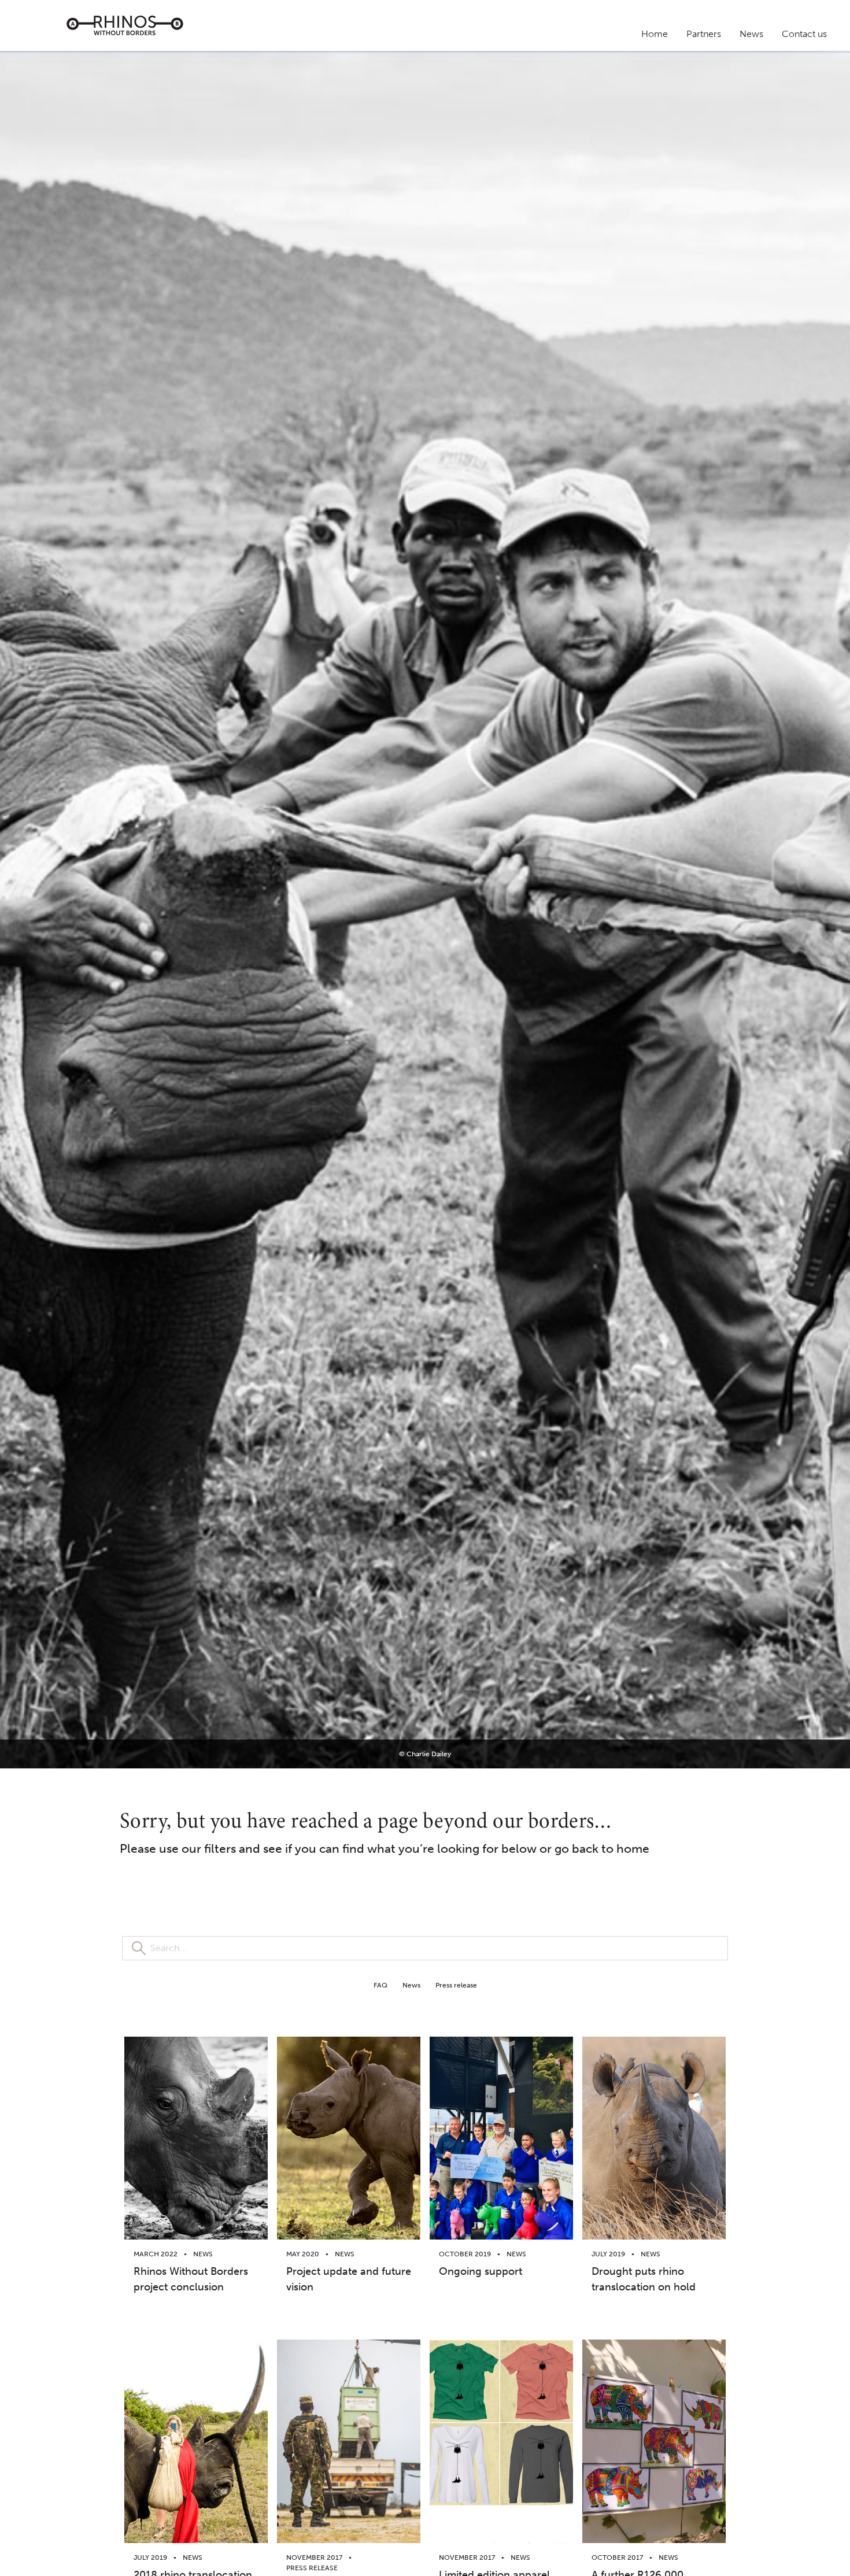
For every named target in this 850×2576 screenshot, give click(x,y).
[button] (380, 1985)
